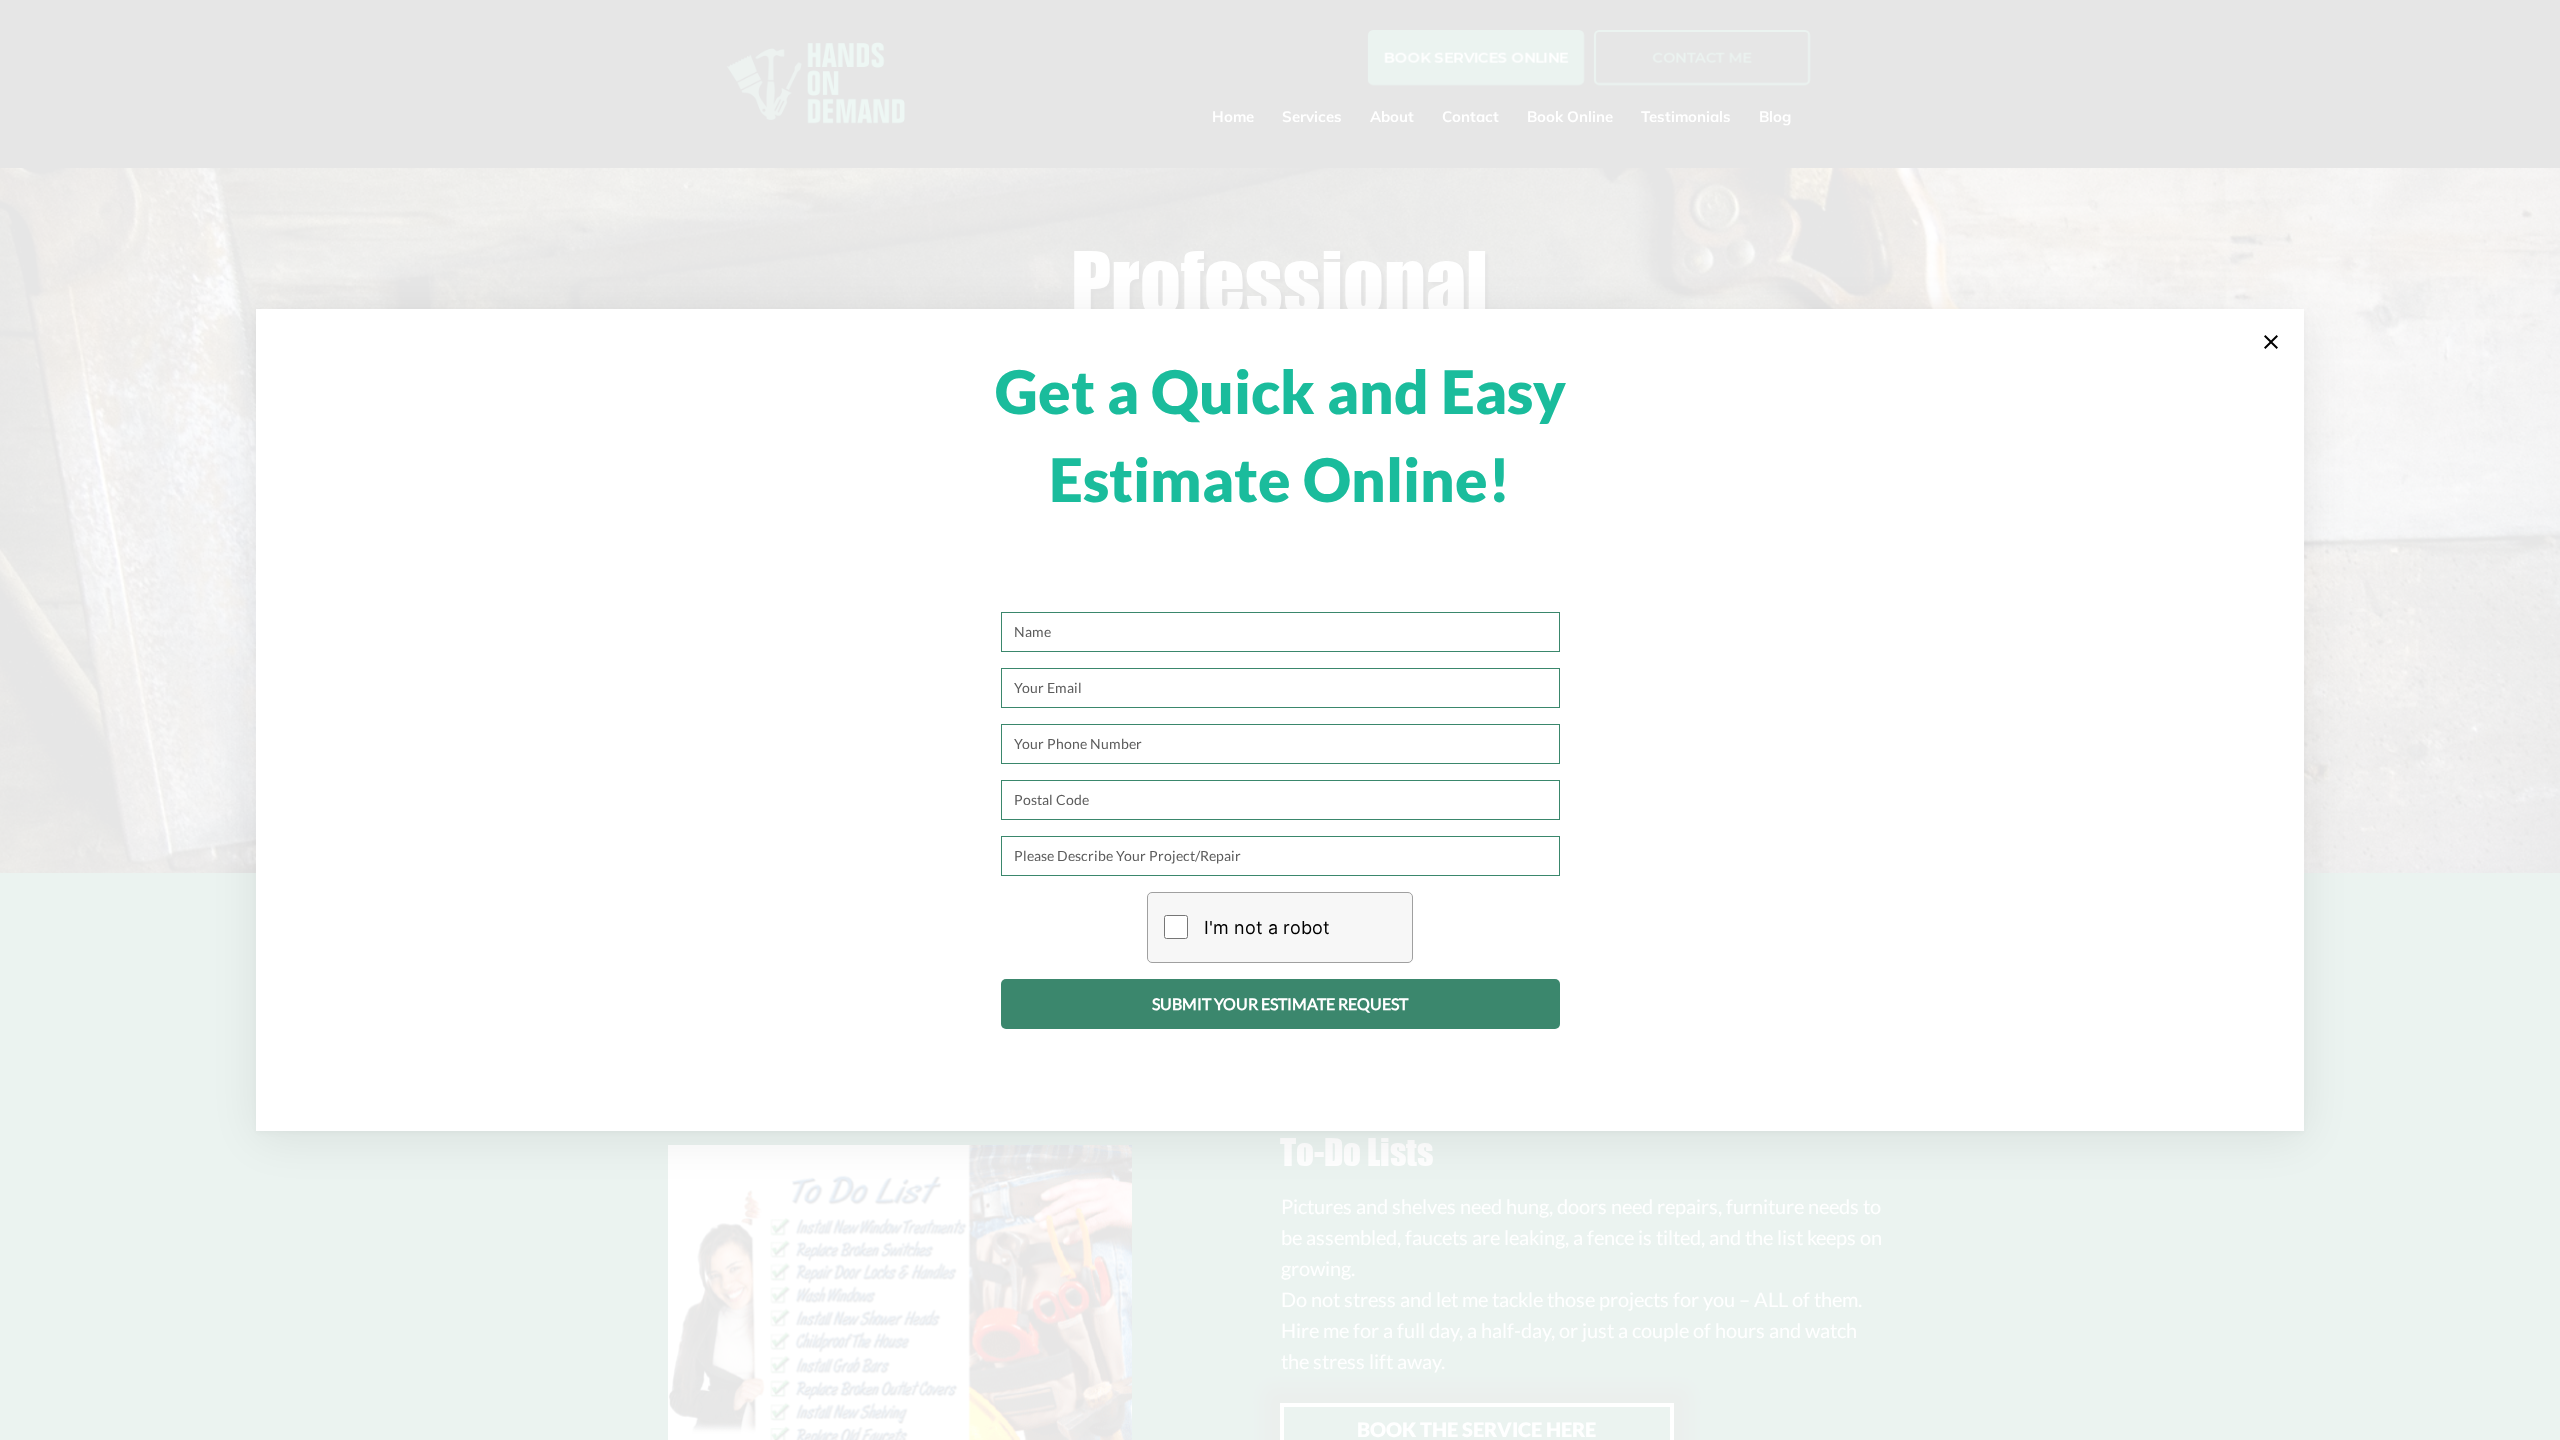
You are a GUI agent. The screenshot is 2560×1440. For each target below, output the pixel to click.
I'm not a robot (1267, 927)
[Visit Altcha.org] (1371, 927)
